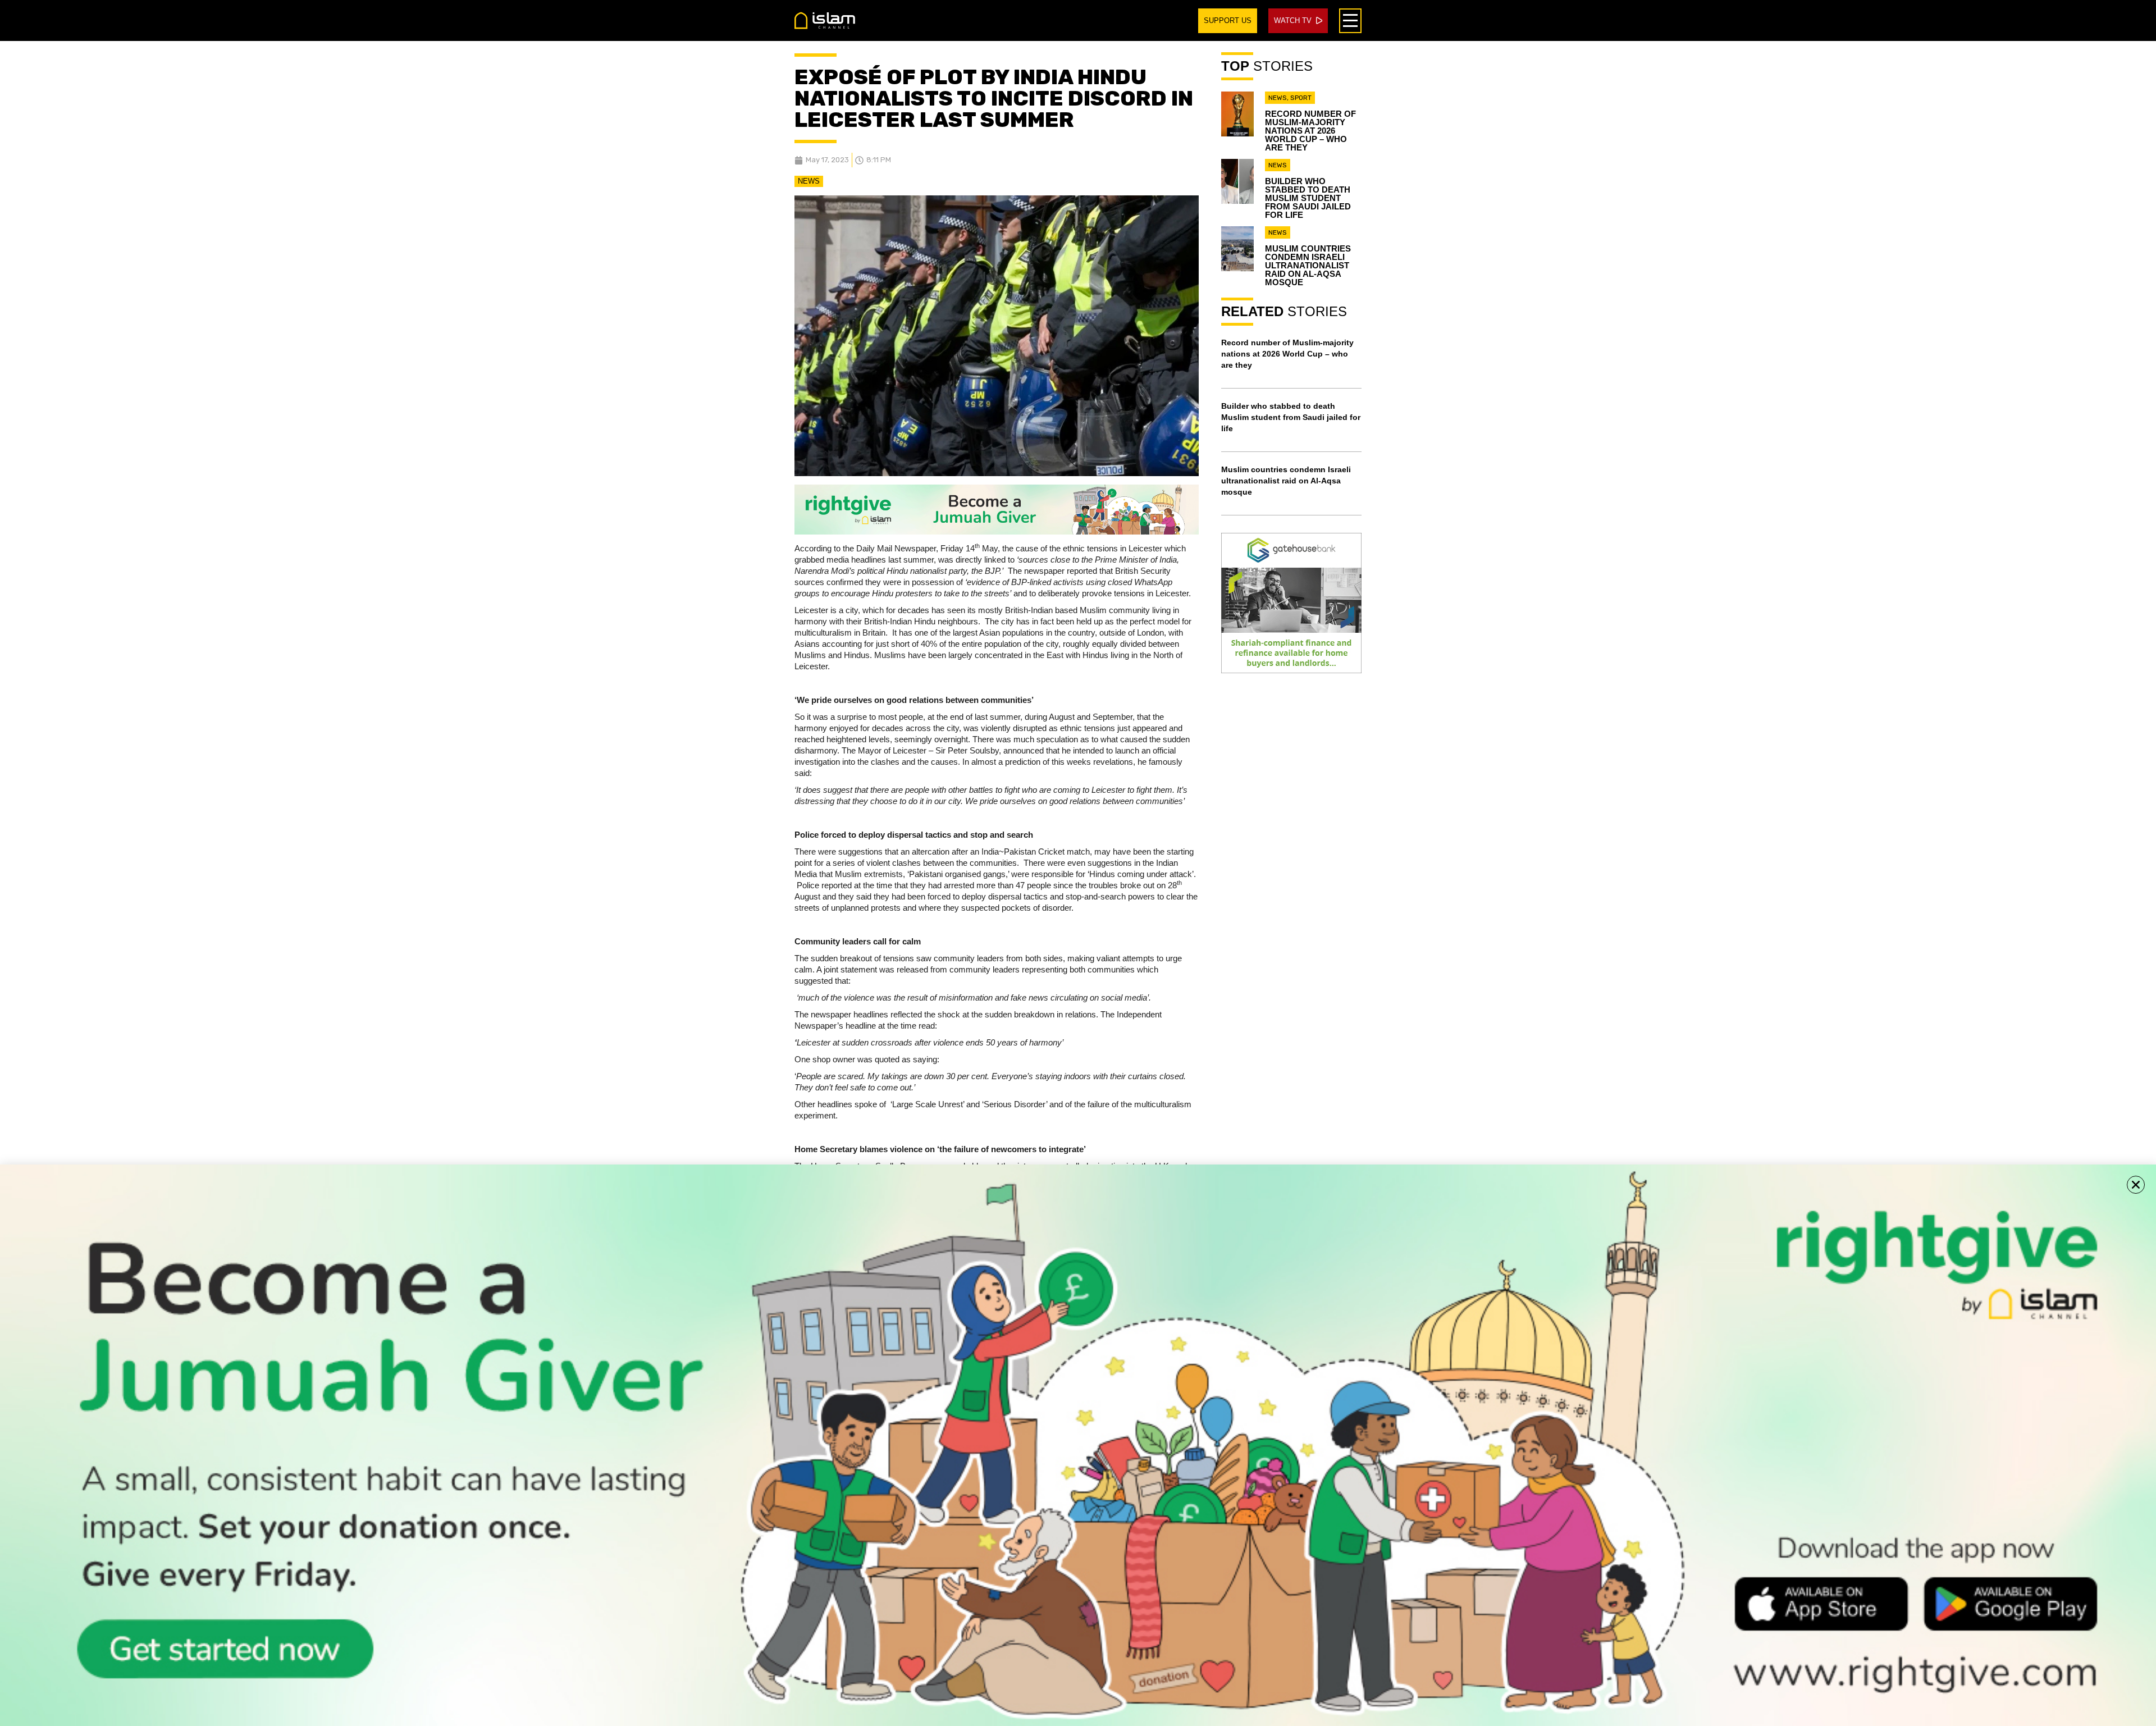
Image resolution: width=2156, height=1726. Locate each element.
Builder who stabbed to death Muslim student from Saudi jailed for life (1308, 198)
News (809, 181)
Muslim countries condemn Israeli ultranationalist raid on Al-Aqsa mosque (1308, 265)
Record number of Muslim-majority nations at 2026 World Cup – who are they (1310, 131)
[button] (2136, 1185)
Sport (1301, 98)
